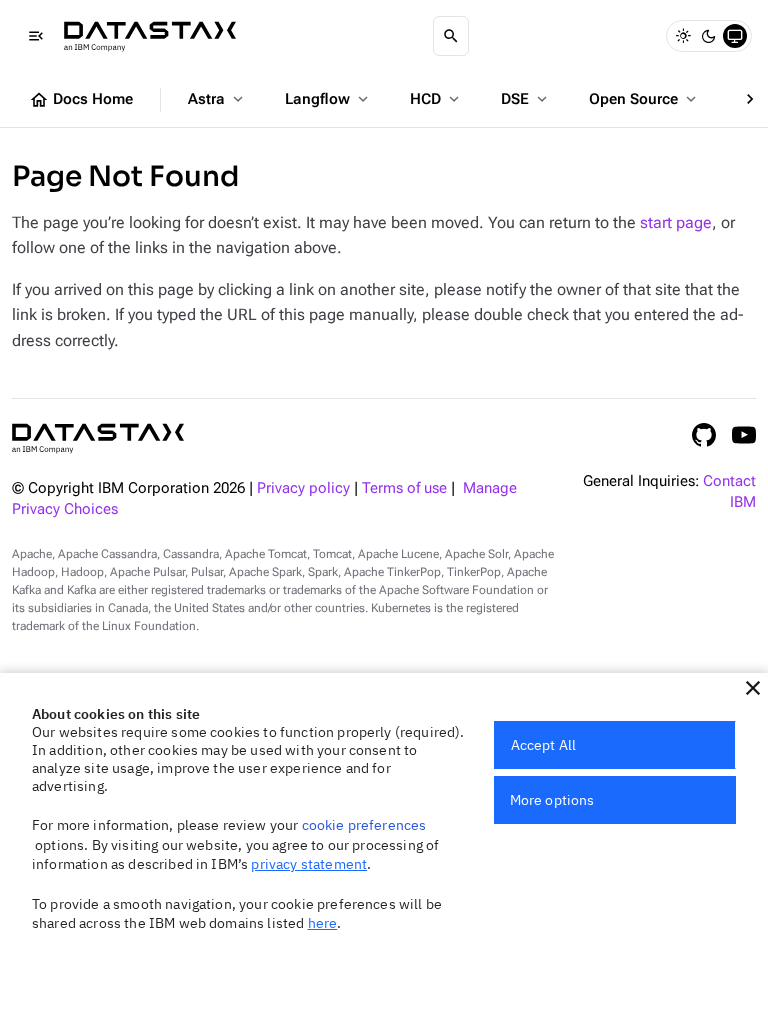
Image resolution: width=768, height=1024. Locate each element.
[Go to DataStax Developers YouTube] (744, 435)
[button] (753, 688)
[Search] (451, 36)
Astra (217, 99)
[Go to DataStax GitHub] (704, 435)
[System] (735, 36)
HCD (436, 99)
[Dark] (709, 36)
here (323, 923)
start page (676, 222)
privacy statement (309, 864)
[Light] (683, 36)
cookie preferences (364, 825)
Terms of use (404, 488)
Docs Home (81, 100)
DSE (526, 99)
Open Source (644, 99)
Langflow (328, 99)
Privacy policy (303, 488)
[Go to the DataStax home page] (98, 438)
